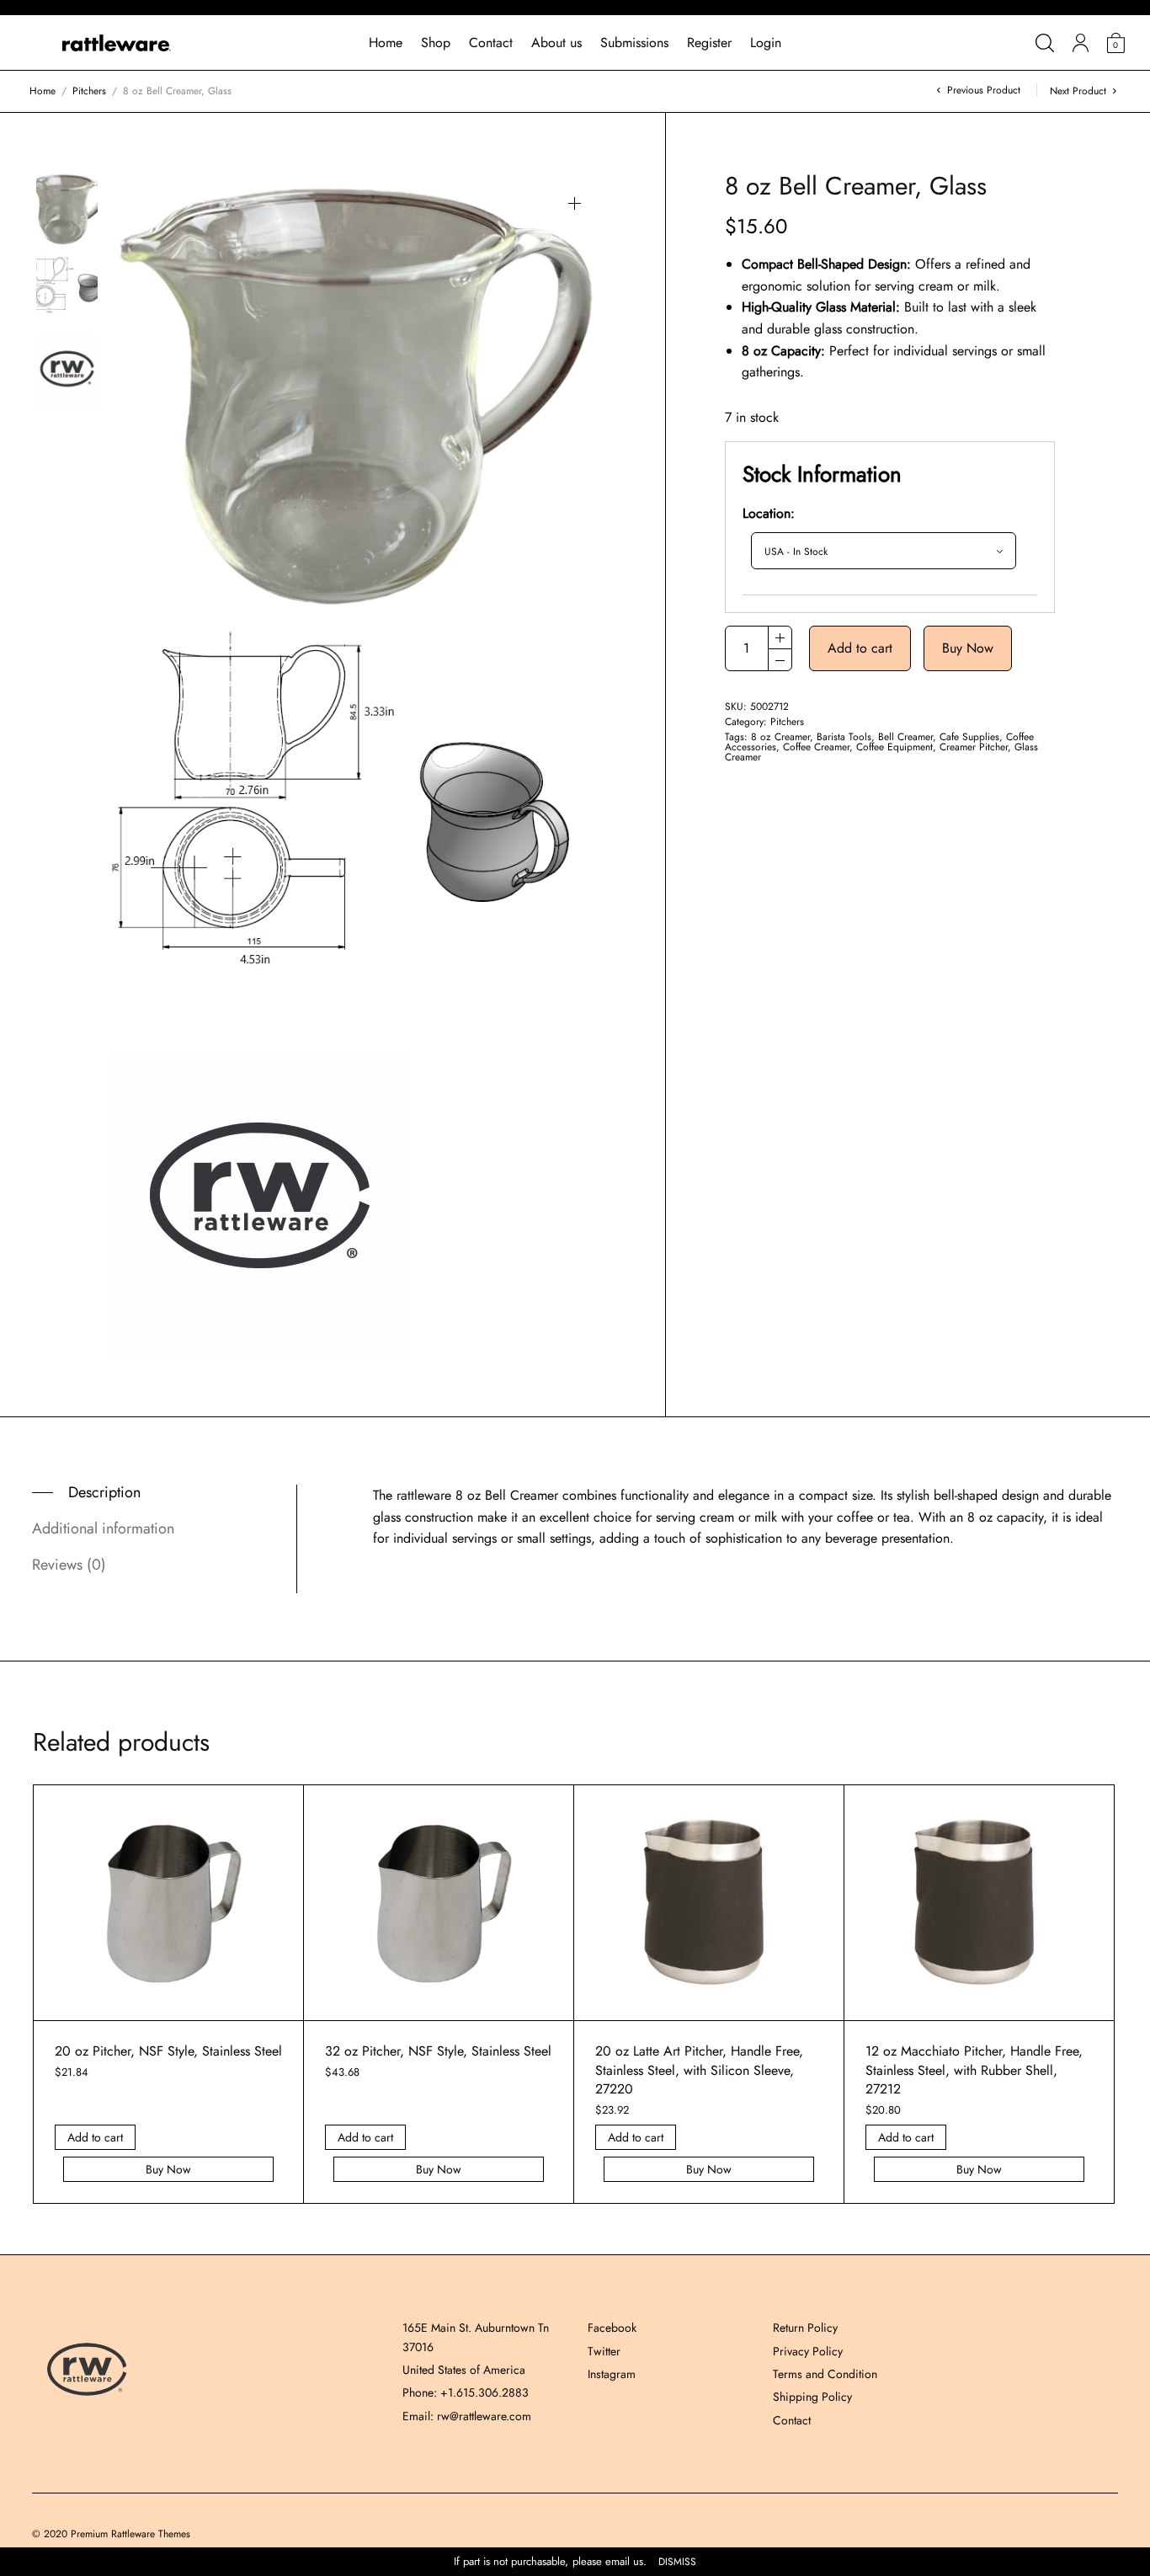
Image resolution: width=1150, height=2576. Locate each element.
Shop (436, 43)
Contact (491, 43)
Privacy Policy (808, 2351)
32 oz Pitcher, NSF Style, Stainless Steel (438, 2051)
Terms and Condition (825, 2374)
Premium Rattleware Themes (130, 2534)
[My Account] (1081, 43)
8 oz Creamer (780, 737)
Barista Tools (844, 737)
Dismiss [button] (677, 2562)
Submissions (634, 43)
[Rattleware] (117, 43)
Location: (769, 513)
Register (709, 43)
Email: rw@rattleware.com (467, 2416)
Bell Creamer (905, 737)
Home (386, 43)
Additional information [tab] (103, 1528)
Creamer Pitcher (974, 747)
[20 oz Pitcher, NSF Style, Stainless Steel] (168, 1903)
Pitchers (89, 91)
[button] (575, 203)
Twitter (604, 2351)
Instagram (612, 2374)
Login (766, 43)
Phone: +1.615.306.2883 (466, 2392)
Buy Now (968, 648)
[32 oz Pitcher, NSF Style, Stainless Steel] (439, 1903)
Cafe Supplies (969, 737)
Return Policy (805, 2328)
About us (556, 43)
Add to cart (860, 648)
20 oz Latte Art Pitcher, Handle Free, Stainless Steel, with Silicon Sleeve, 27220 (699, 2070)
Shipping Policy (812, 2397)
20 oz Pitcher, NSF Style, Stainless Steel (168, 2051)
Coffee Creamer (816, 747)
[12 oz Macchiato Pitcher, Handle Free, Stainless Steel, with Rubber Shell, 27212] (979, 1903)
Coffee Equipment (894, 747)
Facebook (612, 2328)
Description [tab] (104, 1492)
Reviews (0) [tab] (69, 1565)
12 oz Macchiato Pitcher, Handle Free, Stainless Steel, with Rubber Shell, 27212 (974, 2070)
